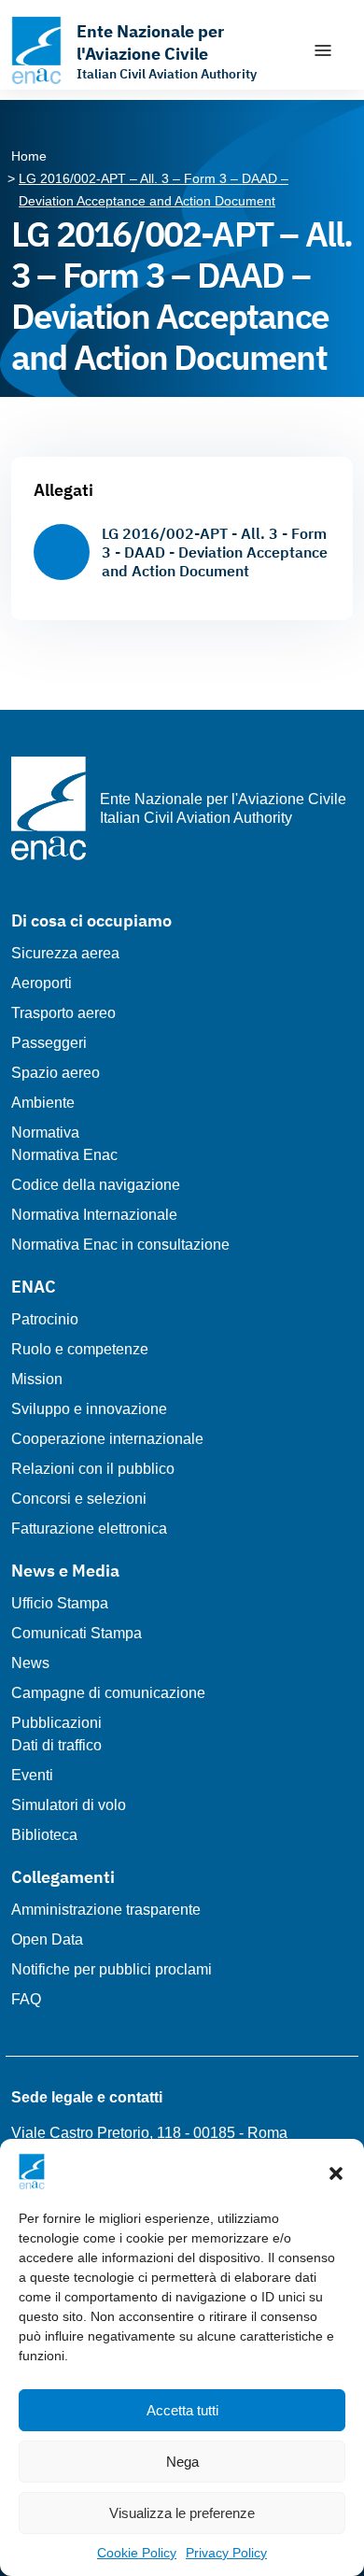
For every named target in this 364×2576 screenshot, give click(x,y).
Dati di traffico (56, 1745)
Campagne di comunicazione (108, 1693)
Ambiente (43, 1103)
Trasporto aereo (63, 1013)
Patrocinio (45, 1319)
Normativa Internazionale (94, 1215)
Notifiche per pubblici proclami (112, 1969)
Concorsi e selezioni (79, 1499)
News (30, 1663)
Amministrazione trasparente (106, 1910)
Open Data (47, 1939)
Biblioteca (44, 1835)
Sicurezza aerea (65, 953)
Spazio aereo (56, 1073)
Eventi (32, 1775)
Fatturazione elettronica (89, 1529)
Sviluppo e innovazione (89, 1409)
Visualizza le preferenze (182, 2513)
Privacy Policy (226, 2553)
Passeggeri (49, 1043)
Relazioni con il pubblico (93, 1469)
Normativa (45, 1132)
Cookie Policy (137, 2553)
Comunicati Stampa (77, 1633)
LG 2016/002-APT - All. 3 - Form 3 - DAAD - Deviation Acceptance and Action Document (215, 552)
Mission (37, 1379)
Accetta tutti (182, 2410)
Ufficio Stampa (60, 1603)
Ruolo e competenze (80, 1349)
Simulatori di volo (69, 1805)
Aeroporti (42, 983)
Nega (182, 2462)
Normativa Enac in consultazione (120, 1245)
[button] (336, 2172)
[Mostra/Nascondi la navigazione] (323, 50)
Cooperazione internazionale (107, 1439)
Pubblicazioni (56, 1723)
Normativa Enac (64, 1155)
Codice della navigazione (96, 1185)
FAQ (26, 1999)
